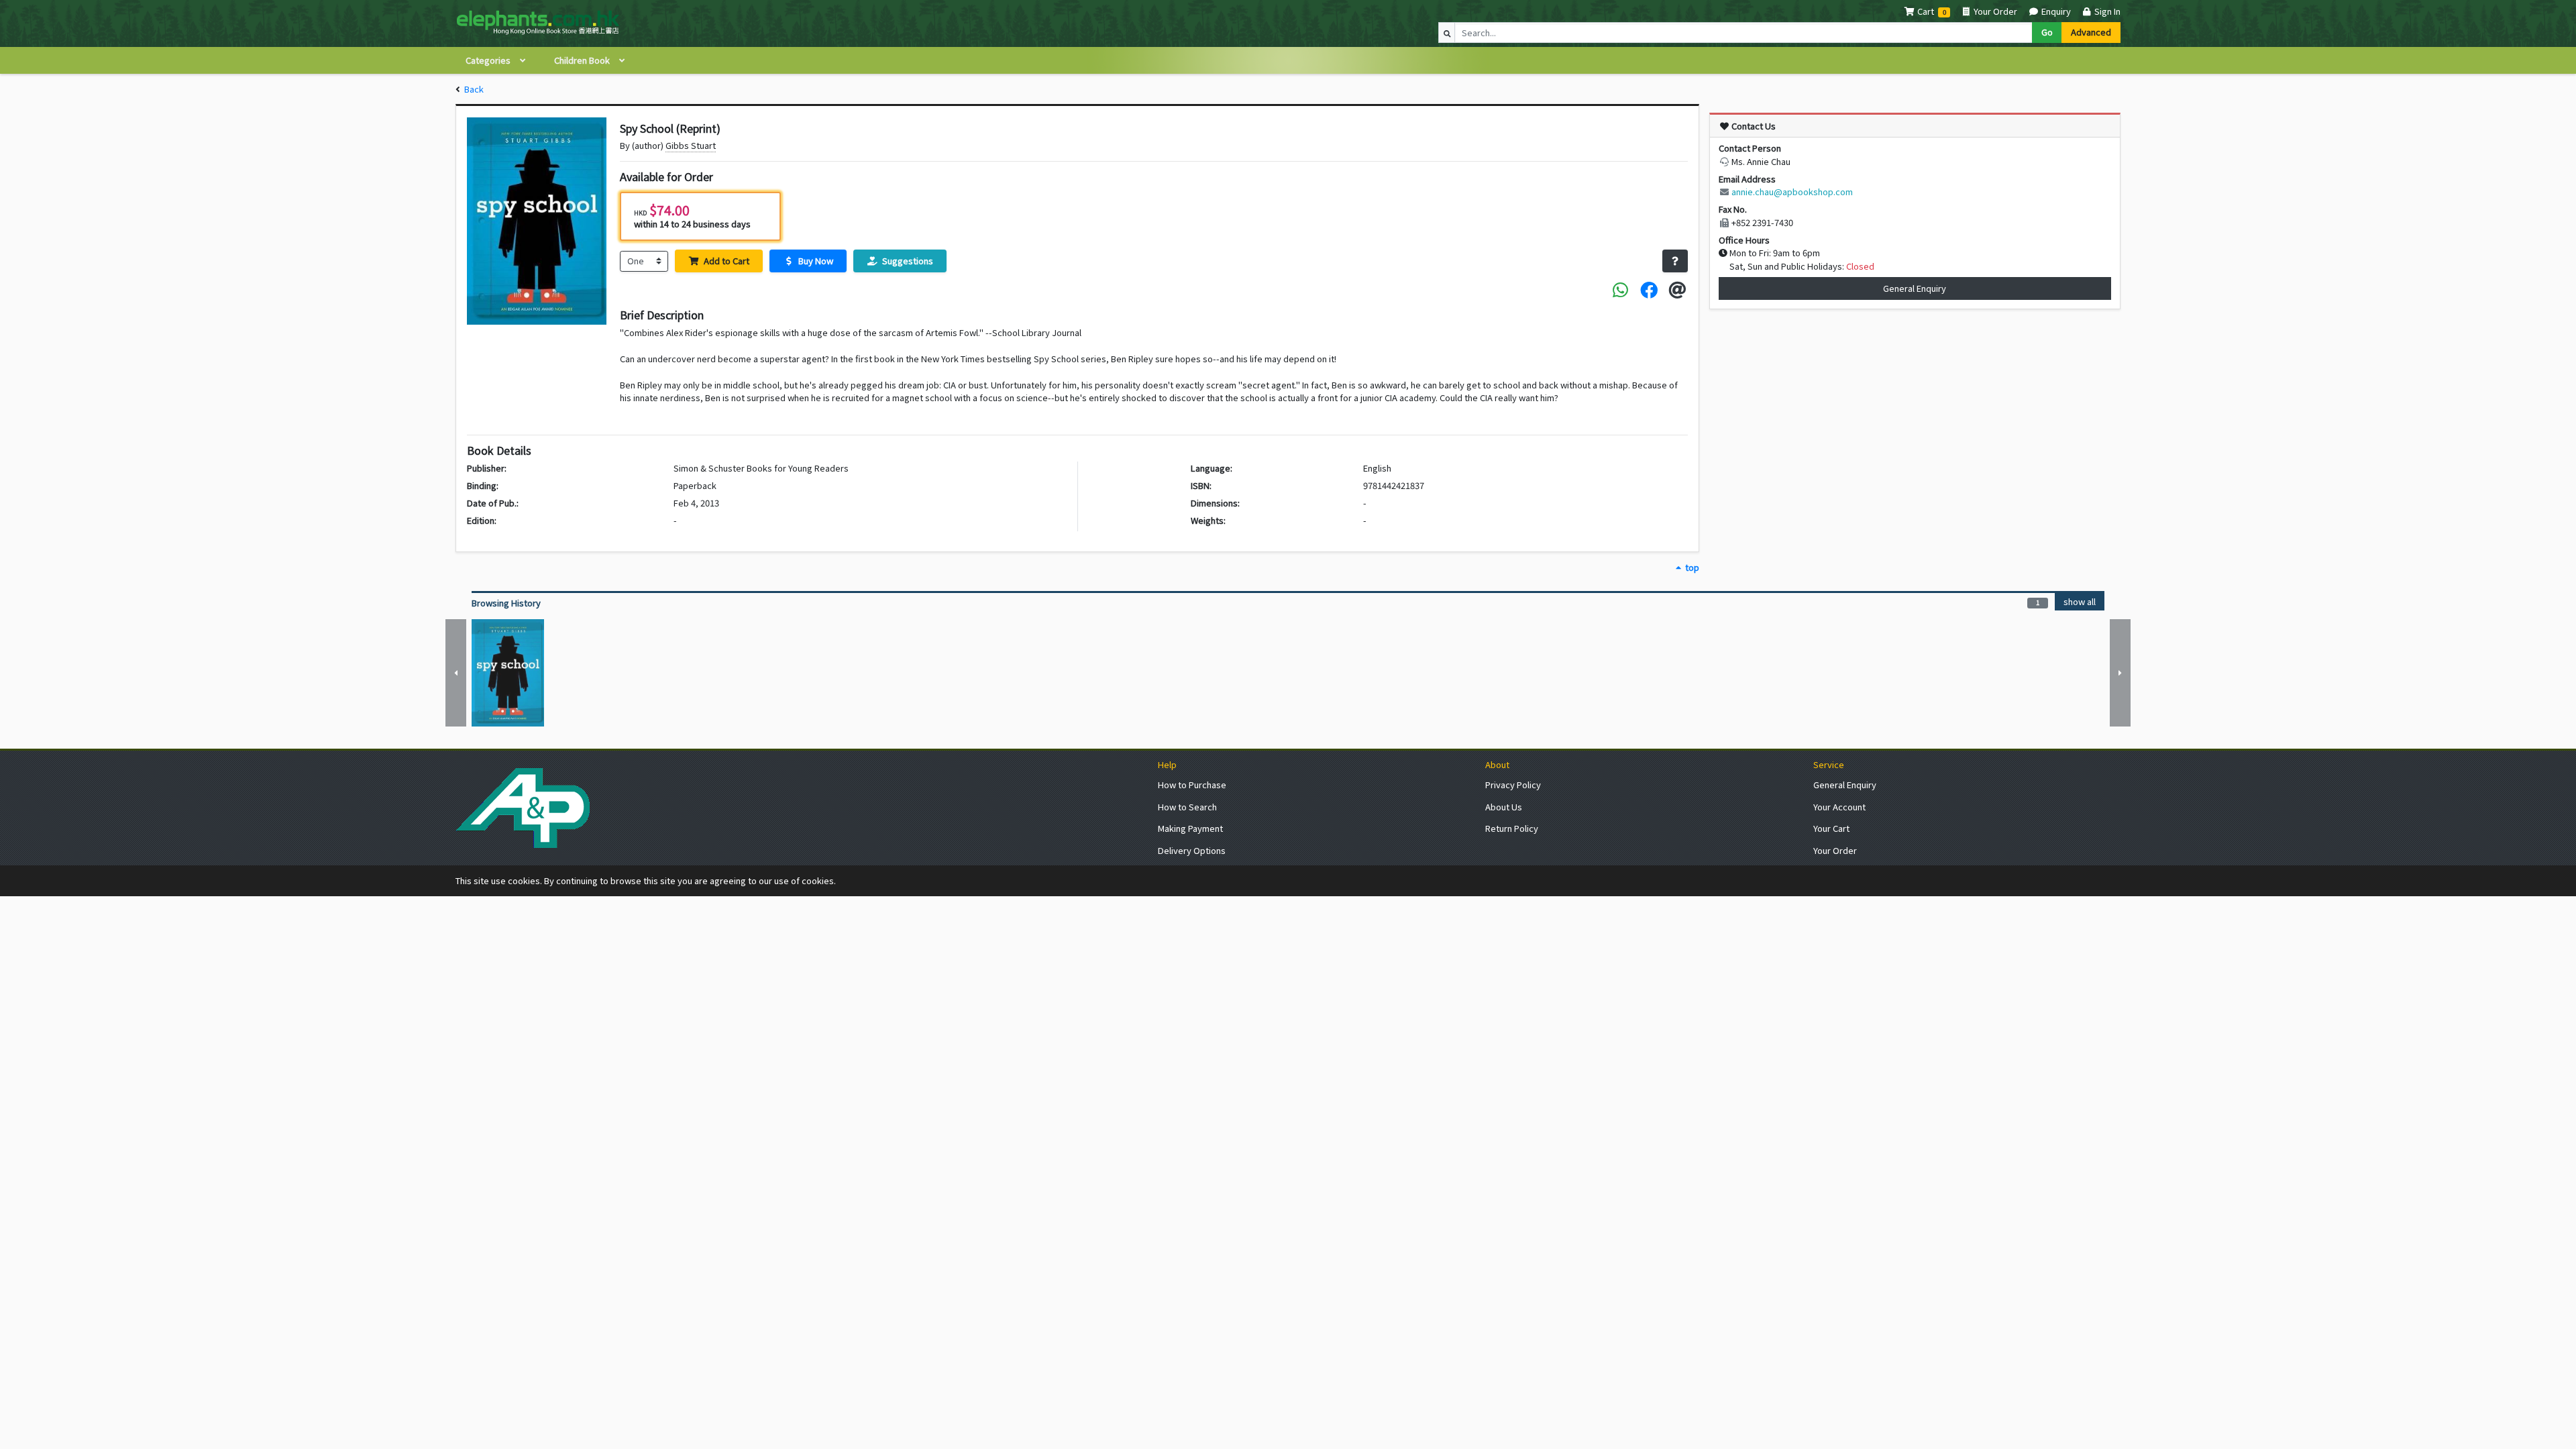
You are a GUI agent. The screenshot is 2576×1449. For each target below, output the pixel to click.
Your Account (1839, 807)
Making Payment (1190, 828)
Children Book (583, 60)
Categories (489, 60)
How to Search (1187, 807)
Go (2047, 32)
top (1691, 567)
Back (474, 89)
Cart (1926, 11)
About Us (1504, 807)
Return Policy (1512, 828)
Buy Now (815, 261)
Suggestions (907, 261)
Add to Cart (726, 261)
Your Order (1994, 11)
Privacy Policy (1513, 785)
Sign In (2106, 11)
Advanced (2091, 32)
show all (2080, 601)
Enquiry (2055, 11)
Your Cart (1831, 828)
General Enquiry (1915, 288)
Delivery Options (1192, 850)
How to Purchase (1192, 785)
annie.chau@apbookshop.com (1792, 192)
